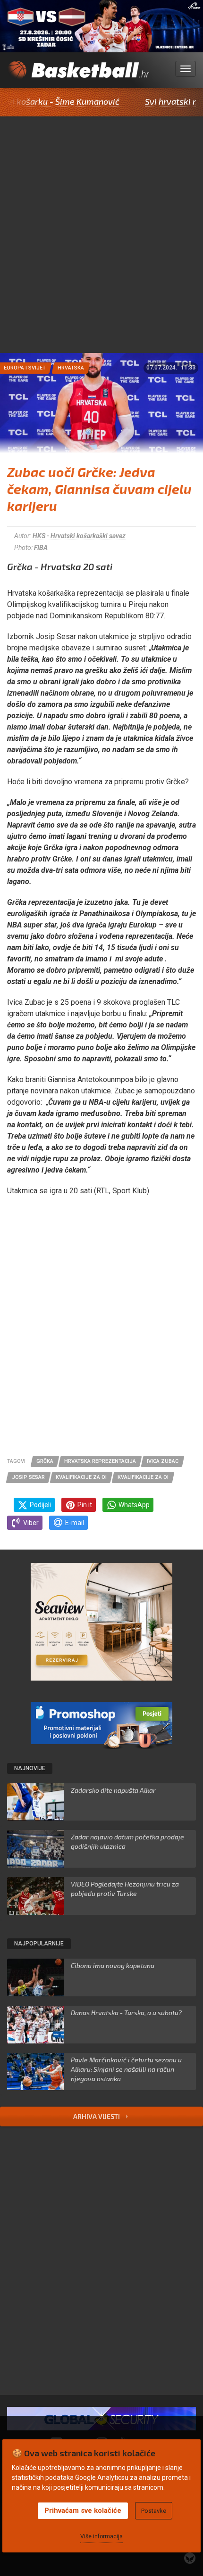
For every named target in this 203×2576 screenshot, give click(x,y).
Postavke (154, 2511)
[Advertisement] (101, 247)
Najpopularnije (39, 1944)
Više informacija (101, 2536)
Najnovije (30, 1768)
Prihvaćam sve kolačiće (83, 2510)
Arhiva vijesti (97, 2116)
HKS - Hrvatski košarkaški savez (79, 536)
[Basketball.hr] (78, 74)
